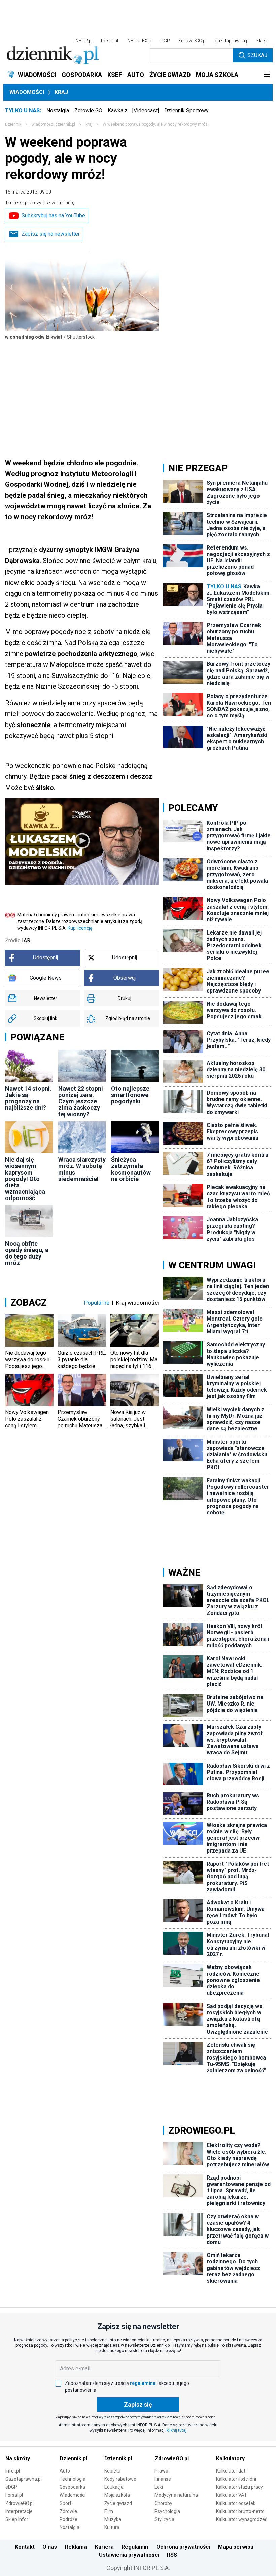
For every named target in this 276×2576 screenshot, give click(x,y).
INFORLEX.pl (139, 41)
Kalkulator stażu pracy (239, 2487)
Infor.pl (13, 2471)
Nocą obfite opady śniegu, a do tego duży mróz (27, 1253)
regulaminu (143, 2383)
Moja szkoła (117, 2495)
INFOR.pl (83, 41)
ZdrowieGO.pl (192, 41)
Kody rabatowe (120, 2479)
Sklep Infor (17, 2519)
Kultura (112, 2527)
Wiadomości (27, 92)
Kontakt (25, 2547)
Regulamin (135, 2547)
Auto (65, 2471)
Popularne (97, 1303)
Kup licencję (80, 928)
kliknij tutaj (177, 2430)
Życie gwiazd (118, 2503)
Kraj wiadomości (137, 1303)
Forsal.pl (14, 2495)
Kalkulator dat (231, 2471)
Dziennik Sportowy (186, 110)
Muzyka (113, 2519)
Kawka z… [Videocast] (133, 110)
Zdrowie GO (88, 110)
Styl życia (164, 2519)
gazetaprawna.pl (232, 41)
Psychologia (167, 2511)
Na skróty (18, 2459)
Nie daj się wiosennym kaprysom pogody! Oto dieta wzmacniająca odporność (25, 1179)
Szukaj (257, 55)
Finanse (163, 2479)
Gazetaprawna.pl (24, 2479)
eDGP (11, 2487)
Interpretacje (19, 2511)
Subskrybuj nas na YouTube (53, 216)
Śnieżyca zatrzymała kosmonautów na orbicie (131, 1169)
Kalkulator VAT (232, 2495)
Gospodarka (72, 2487)
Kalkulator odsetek (236, 2503)
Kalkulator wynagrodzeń (242, 2519)
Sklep (262, 41)
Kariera (104, 2547)
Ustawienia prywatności (129, 2555)
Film (109, 2511)
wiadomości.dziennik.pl (53, 124)
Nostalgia (58, 110)
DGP (165, 41)
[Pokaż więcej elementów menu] (267, 75)
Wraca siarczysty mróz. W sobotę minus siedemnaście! (82, 1169)
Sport (65, 2503)
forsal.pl (109, 41)
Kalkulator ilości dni (236, 2479)
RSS (172, 2555)
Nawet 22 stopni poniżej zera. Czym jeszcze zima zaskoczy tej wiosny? (81, 1101)
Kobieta (112, 2471)
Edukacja (114, 2487)
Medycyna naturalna (176, 2495)
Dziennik (13, 124)
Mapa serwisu (236, 2547)
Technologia (73, 2479)
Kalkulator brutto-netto (240, 2511)
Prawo (161, 2471)
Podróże (68, 2519)
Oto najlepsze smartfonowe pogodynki (130, 1095)
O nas (50, 2547)
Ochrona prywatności (183, 2547)
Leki (159, 2487)
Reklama (76, 2547)
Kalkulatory (230, 2459)
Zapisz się (138, 2405)
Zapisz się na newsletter (51, 234)
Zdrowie (68, 2511)
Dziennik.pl (73, 2459)
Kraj (61, 92)
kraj (89, 124)
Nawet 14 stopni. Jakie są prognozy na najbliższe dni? (28, 1098)
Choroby (163, 2503)
